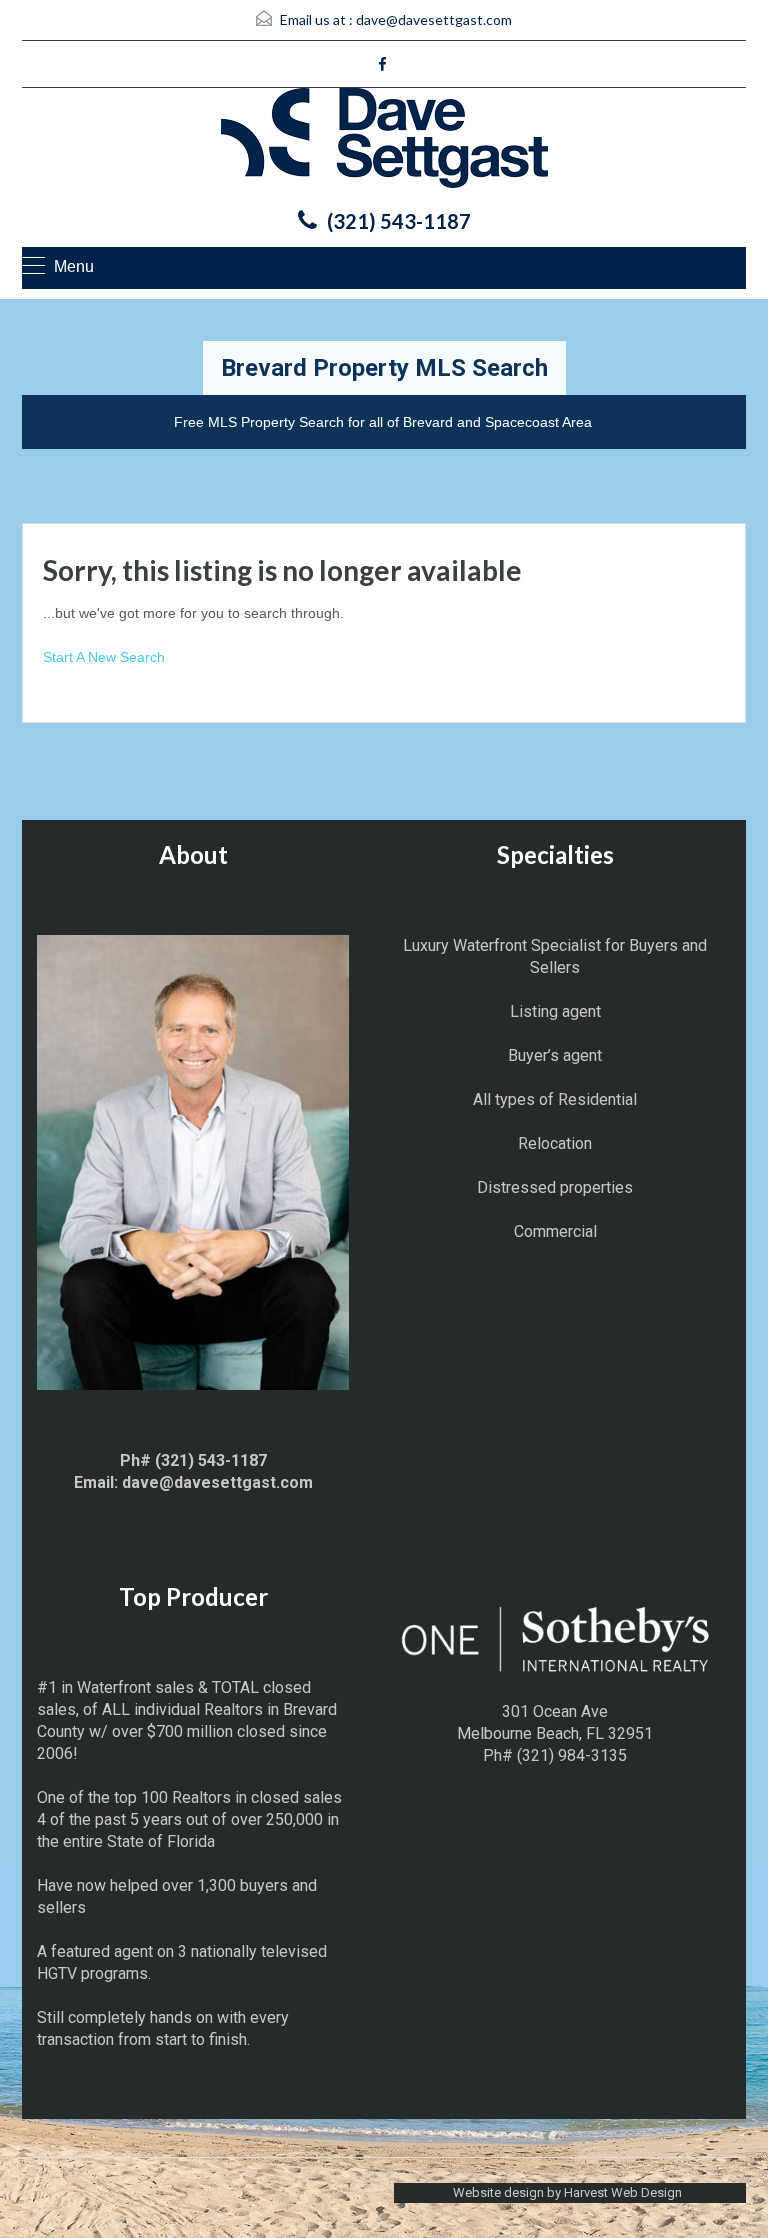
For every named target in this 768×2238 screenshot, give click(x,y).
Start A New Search (104, 657)
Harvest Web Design (623, 2192)
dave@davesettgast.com (434, 19)
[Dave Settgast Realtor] (384, 143)
